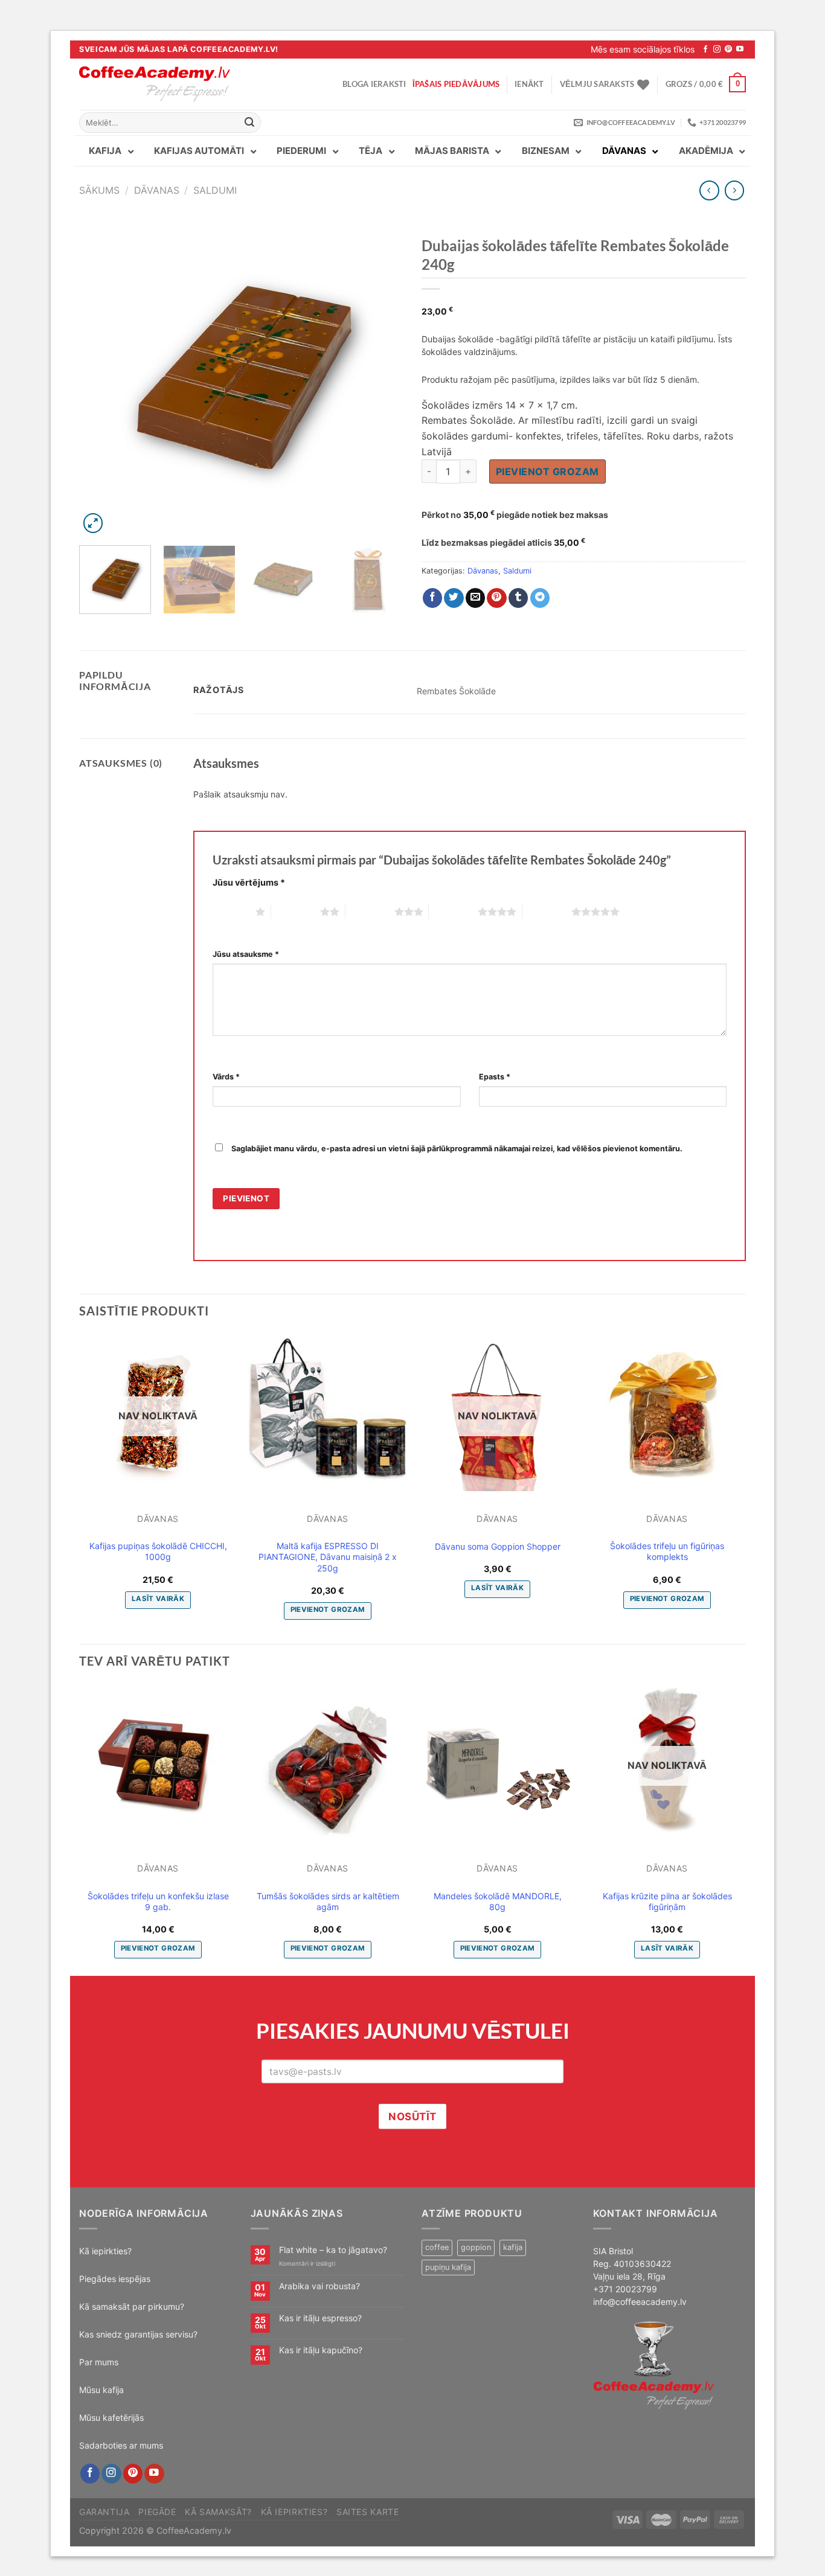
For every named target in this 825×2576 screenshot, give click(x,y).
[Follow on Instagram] (717, 50)
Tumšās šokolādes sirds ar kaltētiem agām (328, 1901)
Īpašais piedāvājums (456, 84)
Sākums (99, 190)
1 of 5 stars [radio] (231, 912)
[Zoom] (93, 523)
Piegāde (157, 2512)
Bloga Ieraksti (374, 84)
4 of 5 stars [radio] (453, 912)
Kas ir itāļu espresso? (320, 2318)
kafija (513, 2247)
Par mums (99, 2362)
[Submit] (250, 123)
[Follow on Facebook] (705, 50)
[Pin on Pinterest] (497, 598)
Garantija (104, 2512)
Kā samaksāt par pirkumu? (132, 2306)
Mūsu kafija (101, 2390)
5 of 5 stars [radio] (547, 912)
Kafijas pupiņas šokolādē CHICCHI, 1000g (158, 1551)
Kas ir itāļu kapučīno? (321, 2350)
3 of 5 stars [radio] (370, 912)
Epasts (495, 1077)
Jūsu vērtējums (249, 882)
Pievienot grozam (547, 471)
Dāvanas (157, 190)
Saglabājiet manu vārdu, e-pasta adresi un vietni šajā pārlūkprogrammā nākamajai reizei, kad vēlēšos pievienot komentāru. (457, 1149)
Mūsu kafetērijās (111, 2418)
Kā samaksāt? (218, 2512)
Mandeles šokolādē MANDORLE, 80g (498, 1901)
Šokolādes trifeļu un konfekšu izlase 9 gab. (158, 1901)
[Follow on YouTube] (740, 50)
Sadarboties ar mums (121, 2445)
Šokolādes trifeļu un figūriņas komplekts (667, 1551)
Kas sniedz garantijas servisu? (138, 2334)
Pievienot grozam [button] (328, 1609)
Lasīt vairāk (158, 1599)
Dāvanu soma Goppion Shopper (498, 1546)
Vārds (226, 1077)
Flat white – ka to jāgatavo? (333, 2250)
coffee (437, 2247)
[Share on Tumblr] (518, 598)
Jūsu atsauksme (246, 954)
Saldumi (215, 190)
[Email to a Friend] (476, 598)
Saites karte (368, 2512)
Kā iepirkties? (105, 2251)
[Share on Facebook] (433, 598)
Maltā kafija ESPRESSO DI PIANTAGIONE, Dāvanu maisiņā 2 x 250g (328, 1557)
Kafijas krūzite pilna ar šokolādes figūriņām (667, 1901)
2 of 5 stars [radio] (296, 912)
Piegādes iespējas (115, 2279)
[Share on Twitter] (454, 598)
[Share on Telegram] (540, 598)
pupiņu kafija (448, 2267)
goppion (476, 2247)
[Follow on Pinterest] (728, 50)
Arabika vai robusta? (319, 2286)
